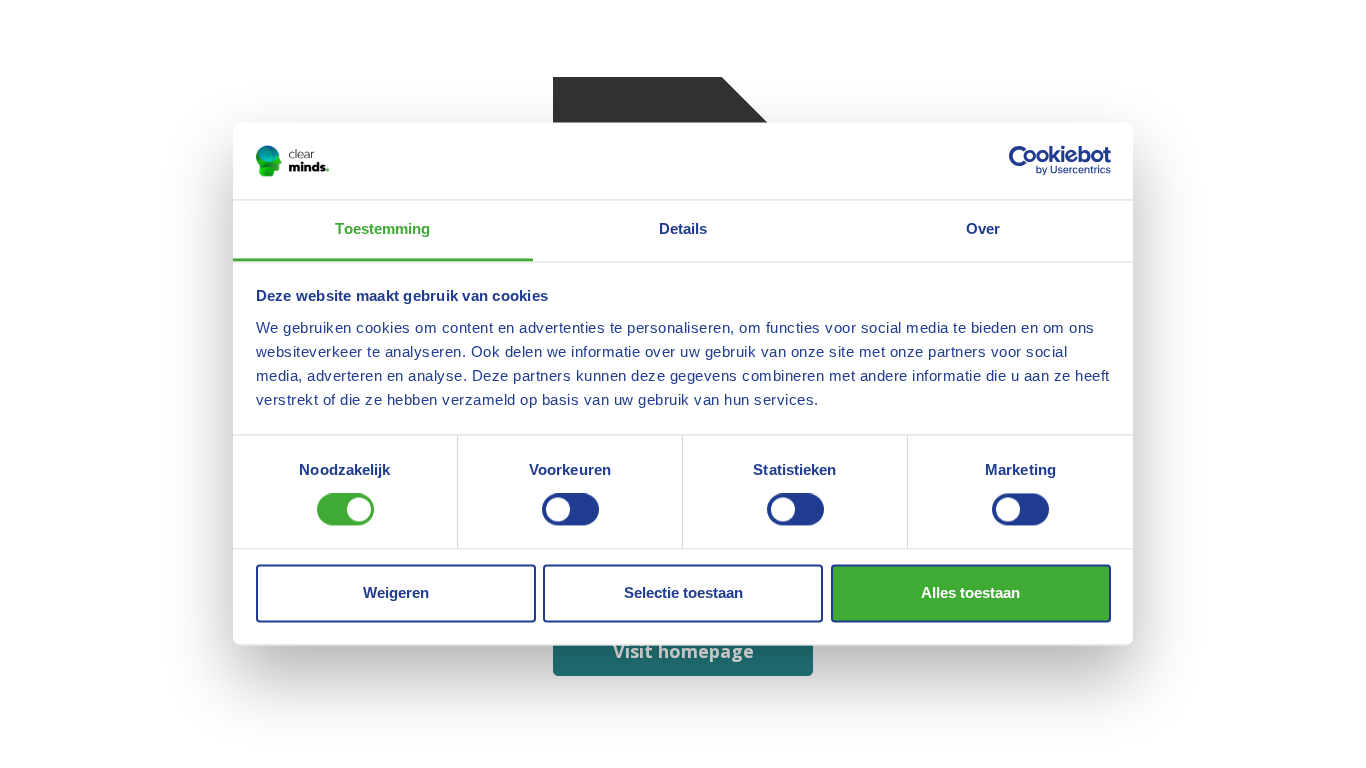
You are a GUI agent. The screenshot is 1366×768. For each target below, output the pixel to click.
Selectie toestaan (683, 592)
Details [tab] (683, 228)
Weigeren (396, 592)
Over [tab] (983, 228)
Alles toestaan (970, 592)
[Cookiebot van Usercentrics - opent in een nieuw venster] (1023, 161)
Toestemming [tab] (382, 228)
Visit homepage (683, 651)
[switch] (570, 510)
